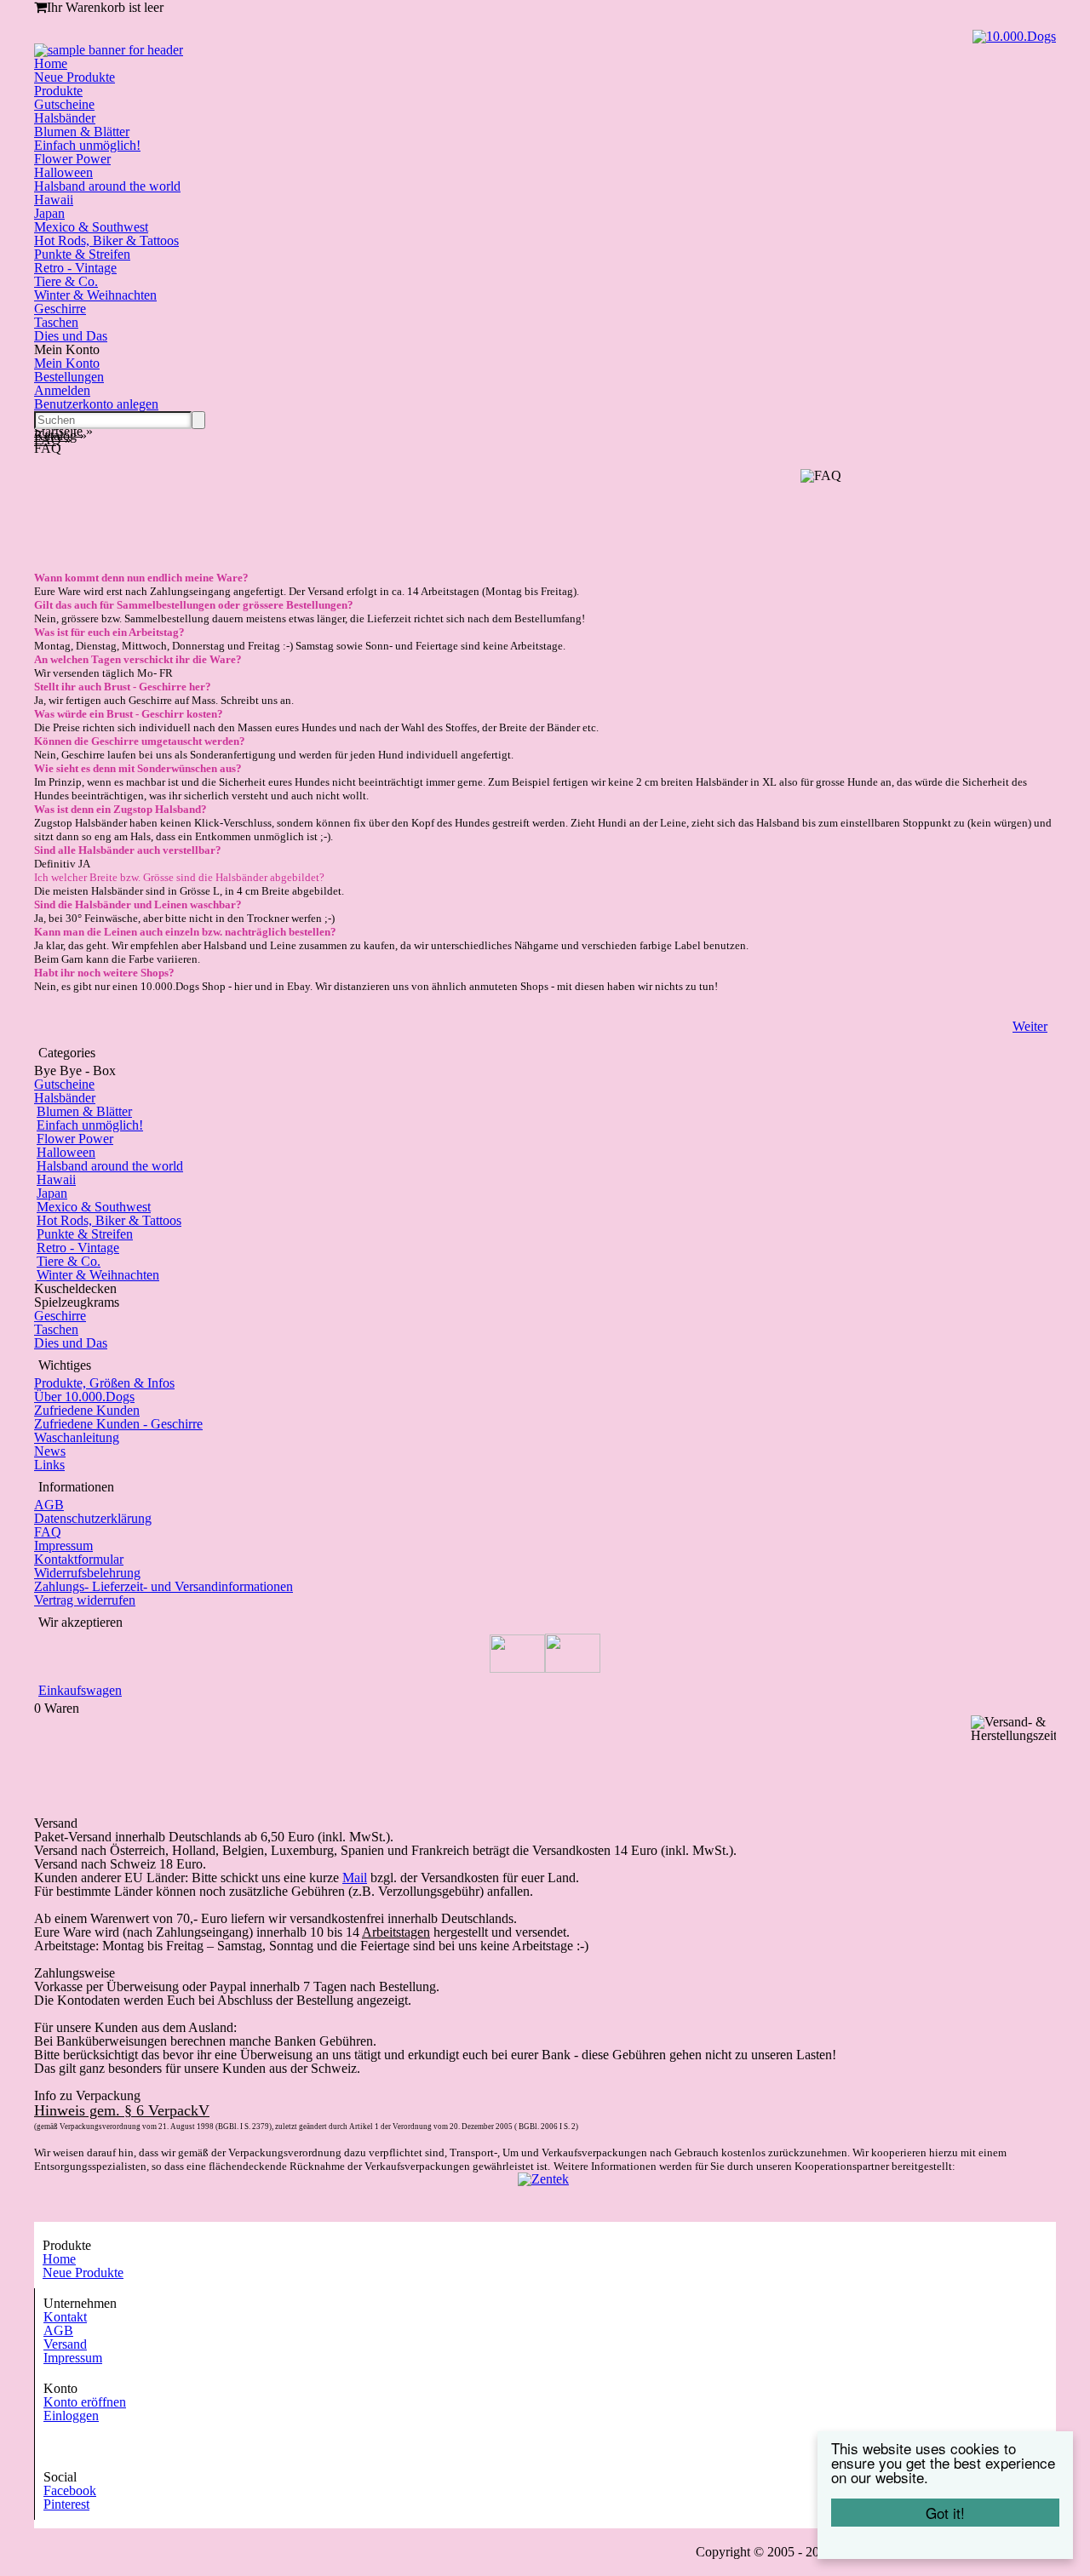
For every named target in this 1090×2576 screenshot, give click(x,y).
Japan (49, 213)
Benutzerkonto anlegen (96, 404)
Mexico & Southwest (91, 227)
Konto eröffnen (85, 2402)
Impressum (63, 1546)
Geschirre (60, 309)
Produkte (58, 91)
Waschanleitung (77, 1437)
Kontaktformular (79, 1559)
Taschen (56, 322)
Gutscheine (64, 104)
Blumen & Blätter (82, 132)
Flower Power (72, 159)
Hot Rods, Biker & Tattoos (106, 240)
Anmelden (62, 390)
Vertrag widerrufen (85, 1600)
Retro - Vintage (75, 268)
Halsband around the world (107, 186)
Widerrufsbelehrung (87, 1573)
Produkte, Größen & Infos (104, 1383)
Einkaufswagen (80, 1690)
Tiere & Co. (66, 281)
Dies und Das (71, 336)
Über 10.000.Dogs (84, 1397)
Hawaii (54, 200)
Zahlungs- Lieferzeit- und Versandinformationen (163, 1586)
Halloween (63, 172)
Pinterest (66, 2504)
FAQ (48, 1532)
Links (49, 1465)
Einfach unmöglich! (87, 145)
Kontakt (65, 2317)
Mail (355, 1878)
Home (51, 63)
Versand (65, 2344)
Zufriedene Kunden (87, 1410)
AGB (49, 1505)
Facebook (70, 2490)
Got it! (945, 2513)
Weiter (1030, 1026)
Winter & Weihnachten (95, 295)
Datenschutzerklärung (93, 1518)
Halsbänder (65, 118)
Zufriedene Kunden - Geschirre (118, 1424)
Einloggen (71, 2416)
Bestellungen (69, 377)
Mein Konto (67, 363)
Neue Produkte (75, 77)
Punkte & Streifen (82, 254)
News (50, 1451)
